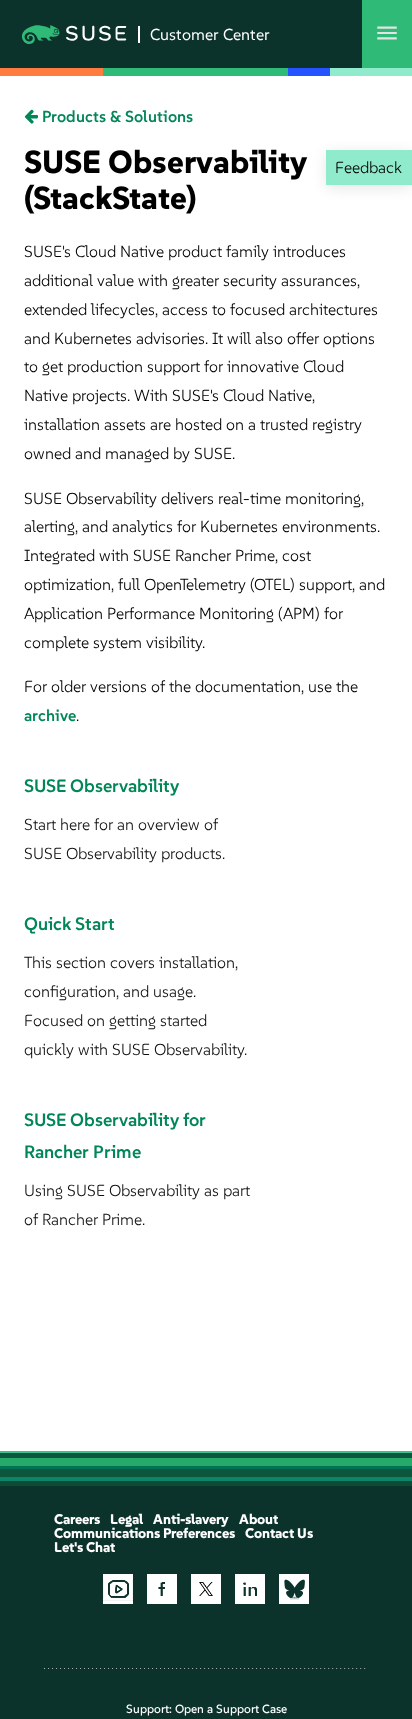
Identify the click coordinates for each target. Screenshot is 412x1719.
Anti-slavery (191, 1519)
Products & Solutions (115, 116)
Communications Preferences (144, 1533)
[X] (206, 1589)
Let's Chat (84, 1547)
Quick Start (69, 923)
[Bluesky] (294, 1589)
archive (50, 715)
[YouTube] (118, 1589)
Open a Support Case (231, 1708)
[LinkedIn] (250, 1589)
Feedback (368, 167)
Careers (77, 1519)
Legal (126, 1519)
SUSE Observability (101, 785)
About (258, 1519)
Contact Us (279, 1533)
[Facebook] (162, 1589)
